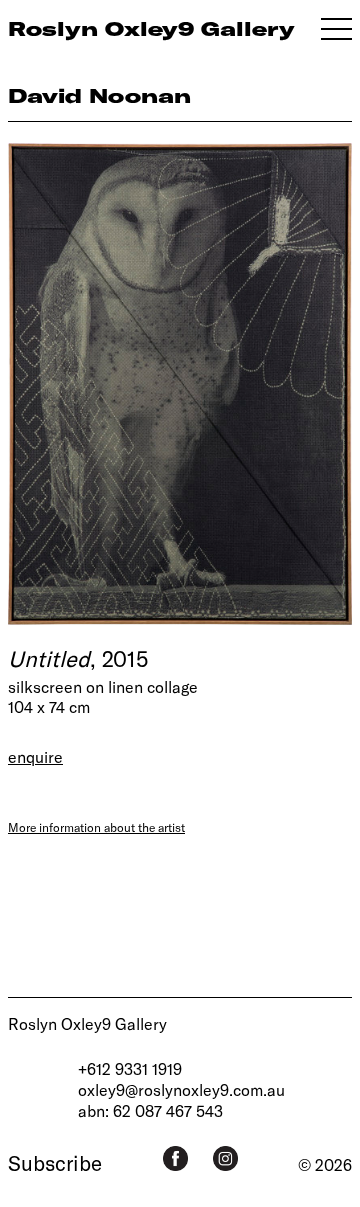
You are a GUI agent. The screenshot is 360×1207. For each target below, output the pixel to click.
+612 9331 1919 (130, 1068)
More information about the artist (96, 827)
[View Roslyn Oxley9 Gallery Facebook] (175, 1158)
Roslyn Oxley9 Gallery (87, 1023)
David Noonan (99, 95)
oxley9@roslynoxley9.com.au (181, 1089)
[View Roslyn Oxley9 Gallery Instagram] (225, 1158)
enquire (35, 756)
